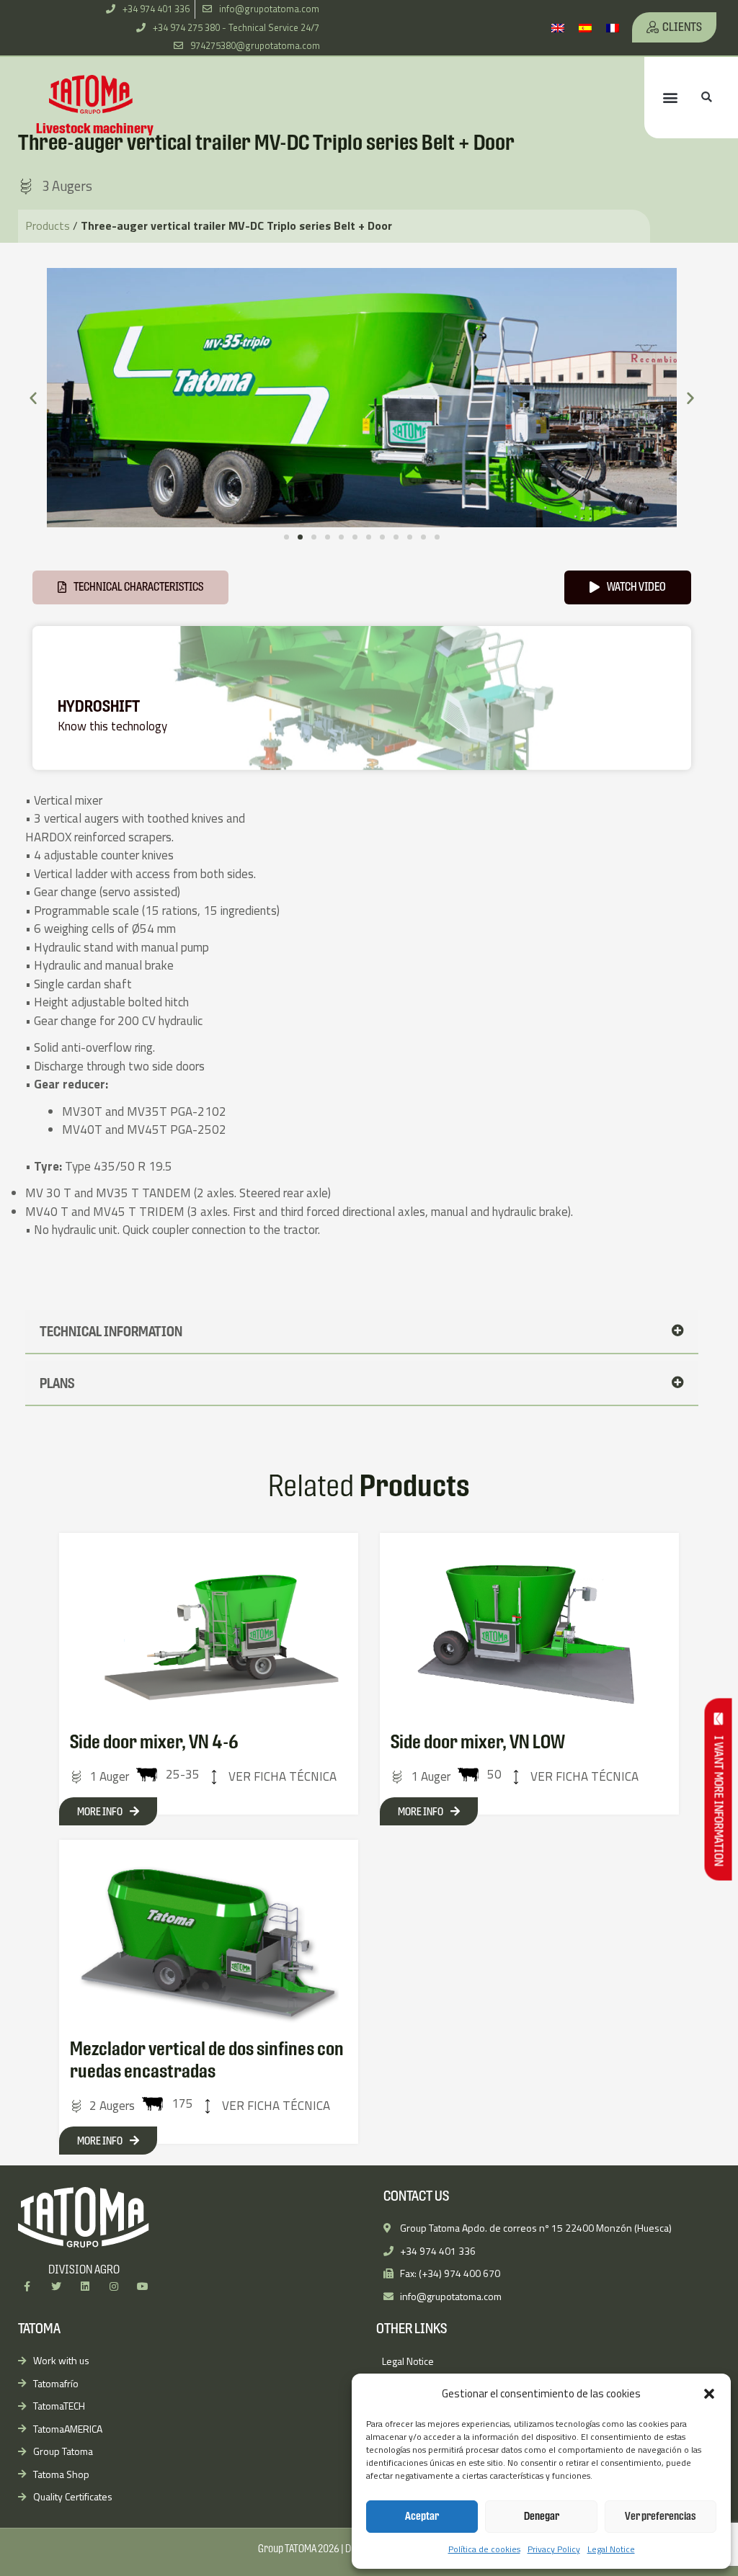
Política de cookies (484, 2549)
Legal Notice (611, 2549)
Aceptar (422, 2516)
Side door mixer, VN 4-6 (154, 1742)
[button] (709, 2394)
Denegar (542, 2516)
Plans (57, 1383)
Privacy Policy (554, 2549)
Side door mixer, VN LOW (478, 1742)
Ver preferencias (661, 2516)
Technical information (111, 1331)
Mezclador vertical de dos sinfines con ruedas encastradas (207, 2060)
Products (48, 225)
